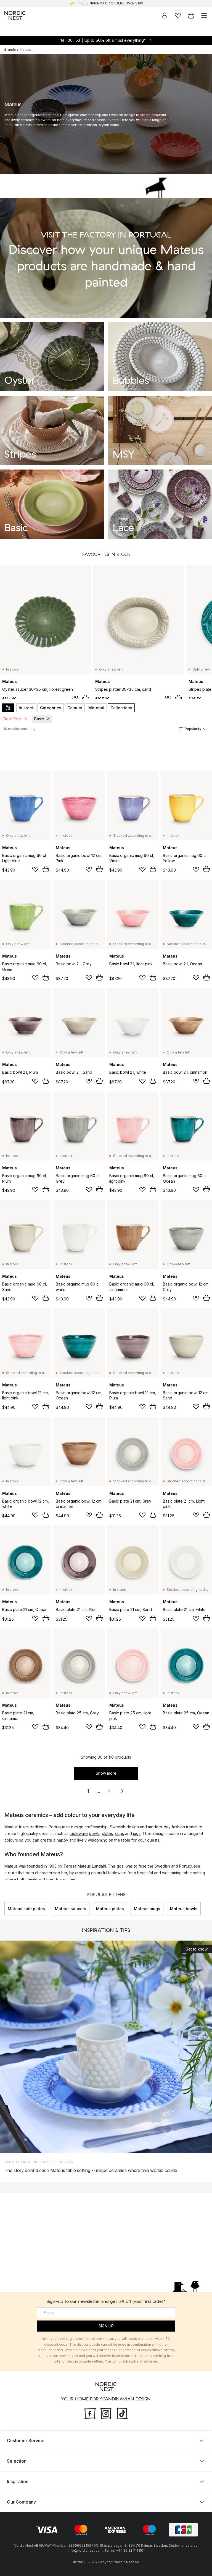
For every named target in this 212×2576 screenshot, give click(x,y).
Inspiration (18, 2482)
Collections (121, 708)
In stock (26, 708)
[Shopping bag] (191, 15)
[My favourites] (178, 15)
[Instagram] (106, 2413)
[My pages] (165, 15)
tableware (79, 1833)
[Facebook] (90, 2413)
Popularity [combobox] (193, 729)
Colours (75, 708)
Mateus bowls (184, 1909)
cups (120, 1833)
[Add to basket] (85, 698)
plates (107, 1833)
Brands (10, 49)
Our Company (21, 2502)
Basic (39, 719)
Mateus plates (110, 1909)
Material (96, 708)
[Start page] (15, 15)
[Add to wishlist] (75, 698)
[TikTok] (122, 2413)
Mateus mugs (147, 1909)
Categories (51, 708)
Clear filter (12, 719)
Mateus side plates (26, 1909)
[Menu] (204, 15)
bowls (94, 1833)
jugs (137, 1833)
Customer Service (26, 2441)
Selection (17, 2461)
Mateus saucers (71, 1909)
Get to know (197, 1949)
